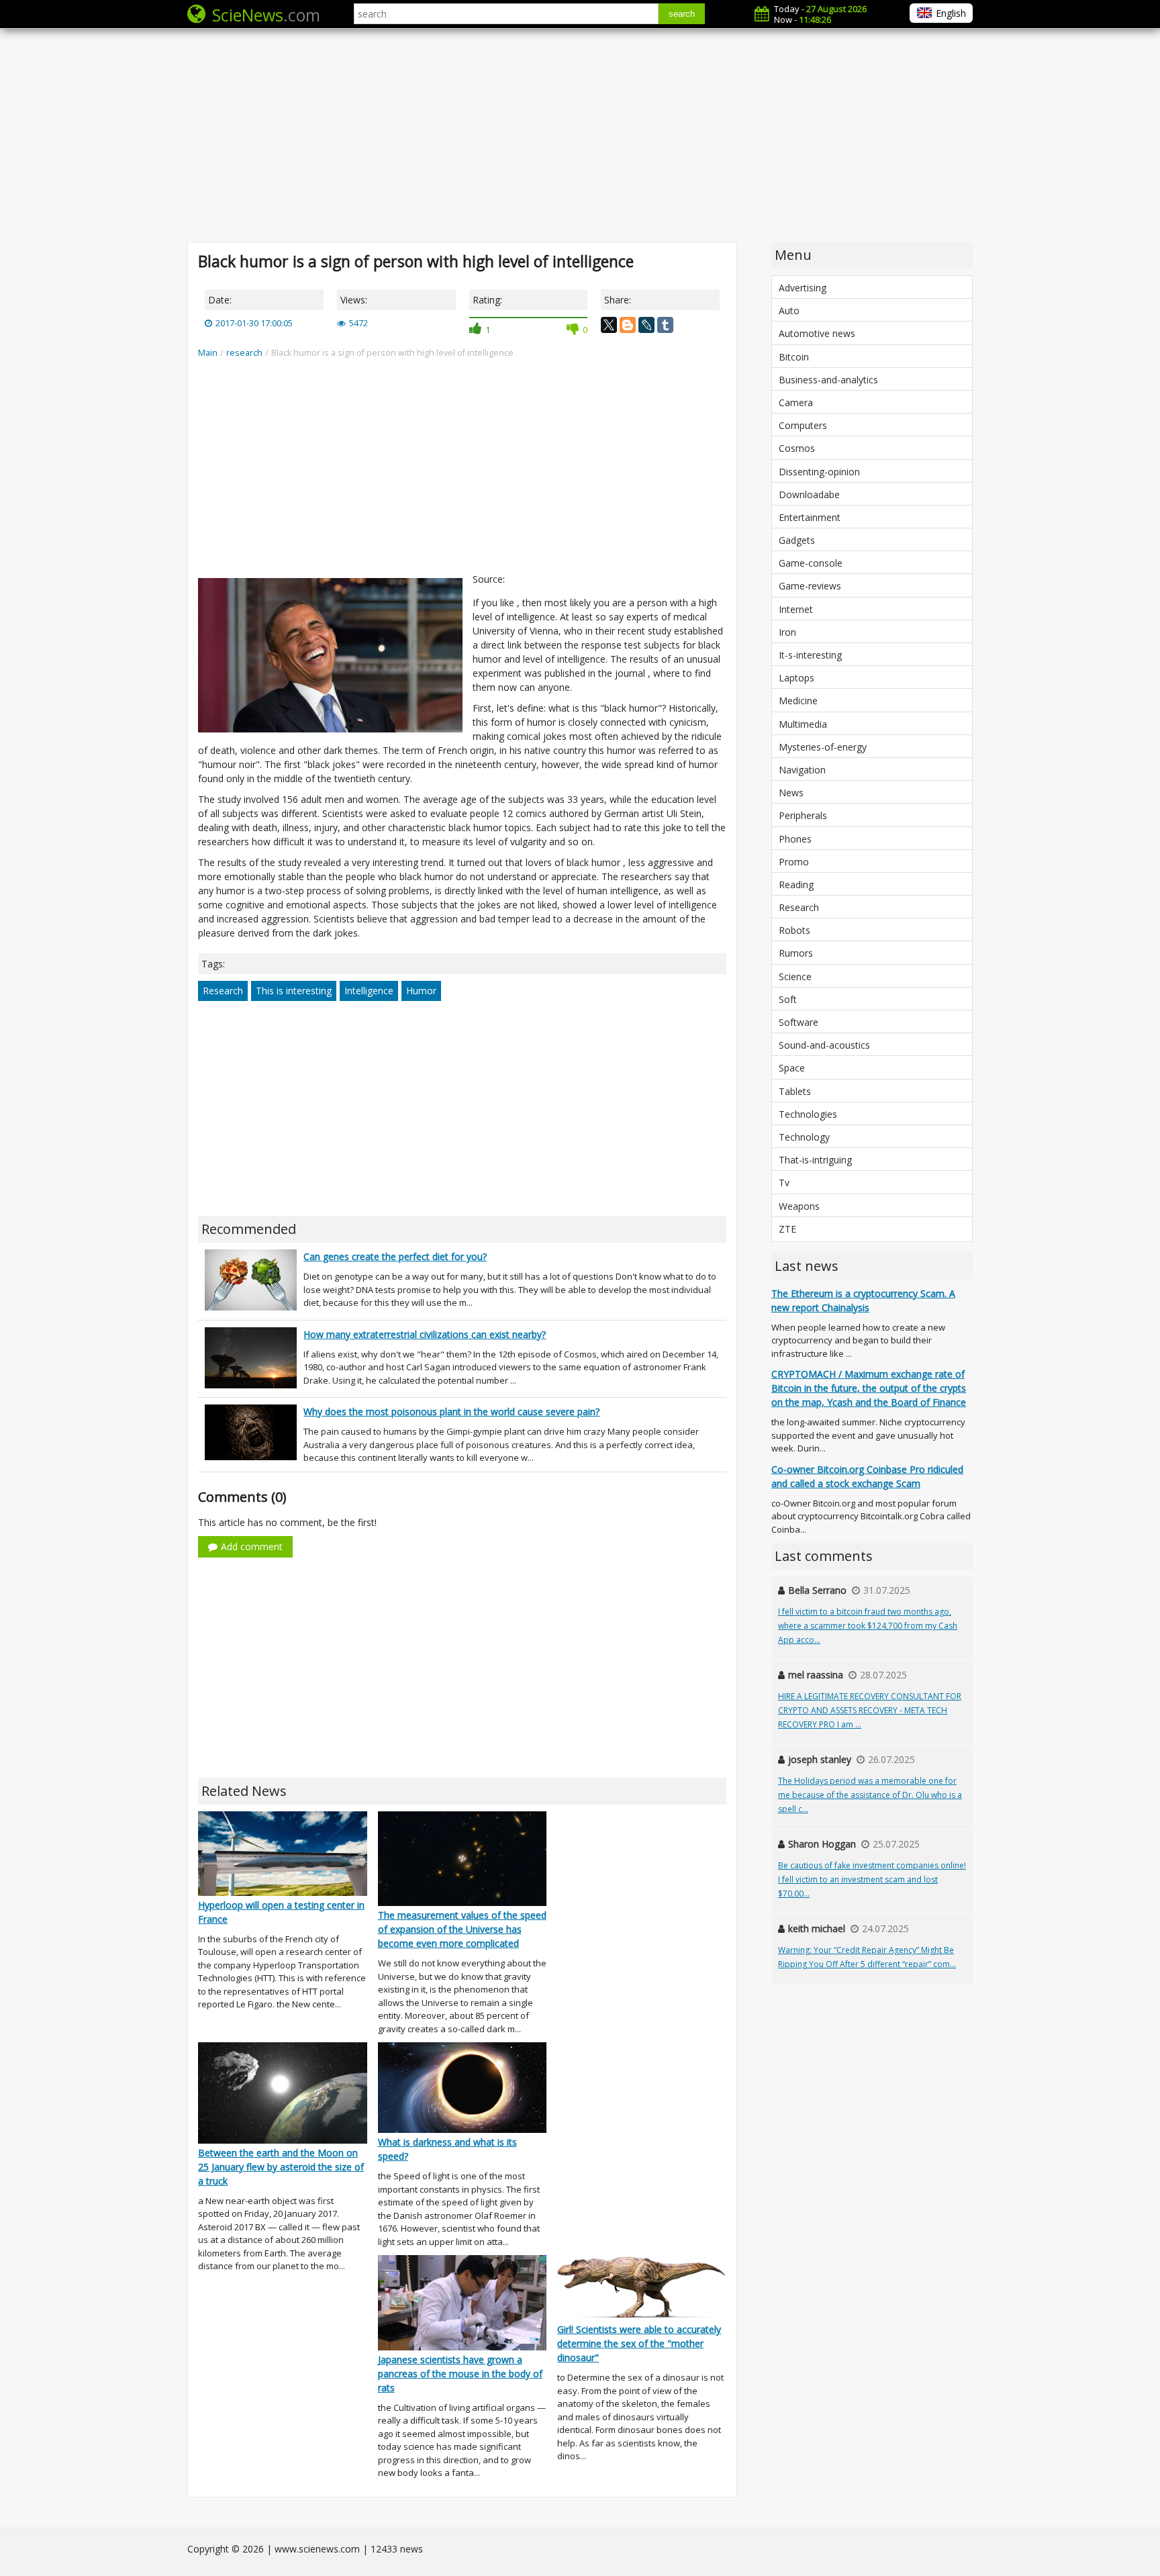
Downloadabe (809, 494)
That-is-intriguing (815, 1160)
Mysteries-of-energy (823, 747)
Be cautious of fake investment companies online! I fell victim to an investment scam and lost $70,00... (872, 1879)
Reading (796, 885)
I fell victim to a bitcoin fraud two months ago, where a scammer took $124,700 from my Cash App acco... (868, 1626)
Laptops (796, 678)
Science (795, 976)
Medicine (798, 701)
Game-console (811, 563)
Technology (804, 1137)
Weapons (799, 1206)
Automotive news (817, 333)
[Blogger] (628, 325)
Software (799, 1022)
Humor (421, 991)
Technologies (808, 1114)
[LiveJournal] (646, 325)
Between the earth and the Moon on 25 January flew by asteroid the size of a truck (281, 2167)
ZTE (787, 1229)
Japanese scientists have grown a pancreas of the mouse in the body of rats (460, 2374)
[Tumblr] (665, 325)
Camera (796, 402)
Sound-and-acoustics (824, 1045)
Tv (784, 1183)
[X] (609, 325)
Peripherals (803, 815)
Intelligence (369, 991)
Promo (794, 862)
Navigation (802, 770)
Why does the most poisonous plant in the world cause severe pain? (451, 1412)
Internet (796, 609)
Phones (795, 839)
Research (223, 991)
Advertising (803, 288)
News (791, 793)
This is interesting (294, 991)
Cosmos (797, 448)
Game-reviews (810, 586)
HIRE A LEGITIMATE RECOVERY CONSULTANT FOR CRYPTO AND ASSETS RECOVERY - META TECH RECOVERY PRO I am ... (870, 1710)
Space (792, 1068)
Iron (787, 632)
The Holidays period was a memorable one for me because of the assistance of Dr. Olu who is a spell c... (870, 1795)
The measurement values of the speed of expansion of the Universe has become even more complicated (462, 1929)
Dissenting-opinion (819, 472)
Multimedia (803, 724)
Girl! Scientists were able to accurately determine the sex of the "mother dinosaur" (639, 2343)
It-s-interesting (810, 655)
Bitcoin (794, 357)
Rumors (796, 953)
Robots (794, 930)
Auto (789, 311)
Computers (803, 425)
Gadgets (797, 540)
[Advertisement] (580, 134)
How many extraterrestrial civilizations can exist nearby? (425, 1334)
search (682, 14)
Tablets (795, 1091)
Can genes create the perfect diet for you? (395, 1256)
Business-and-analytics (828, 380)
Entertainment (810, 517)
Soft (788, 999)
